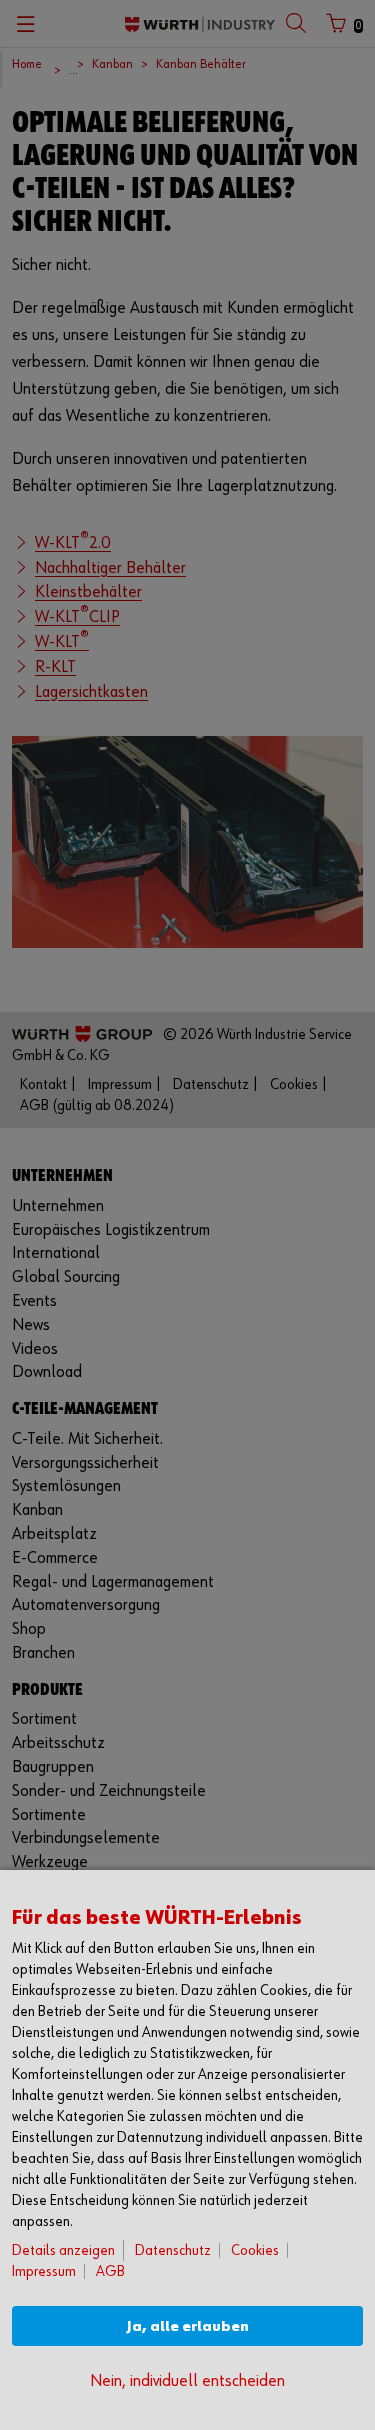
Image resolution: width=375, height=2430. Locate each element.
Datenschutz (173, 2250)
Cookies (255, 2250)
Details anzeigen (63, 2250)
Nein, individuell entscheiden (187, 2381)
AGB (110, 2271)
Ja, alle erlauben (188, 2326)
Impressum (44, 2271)
